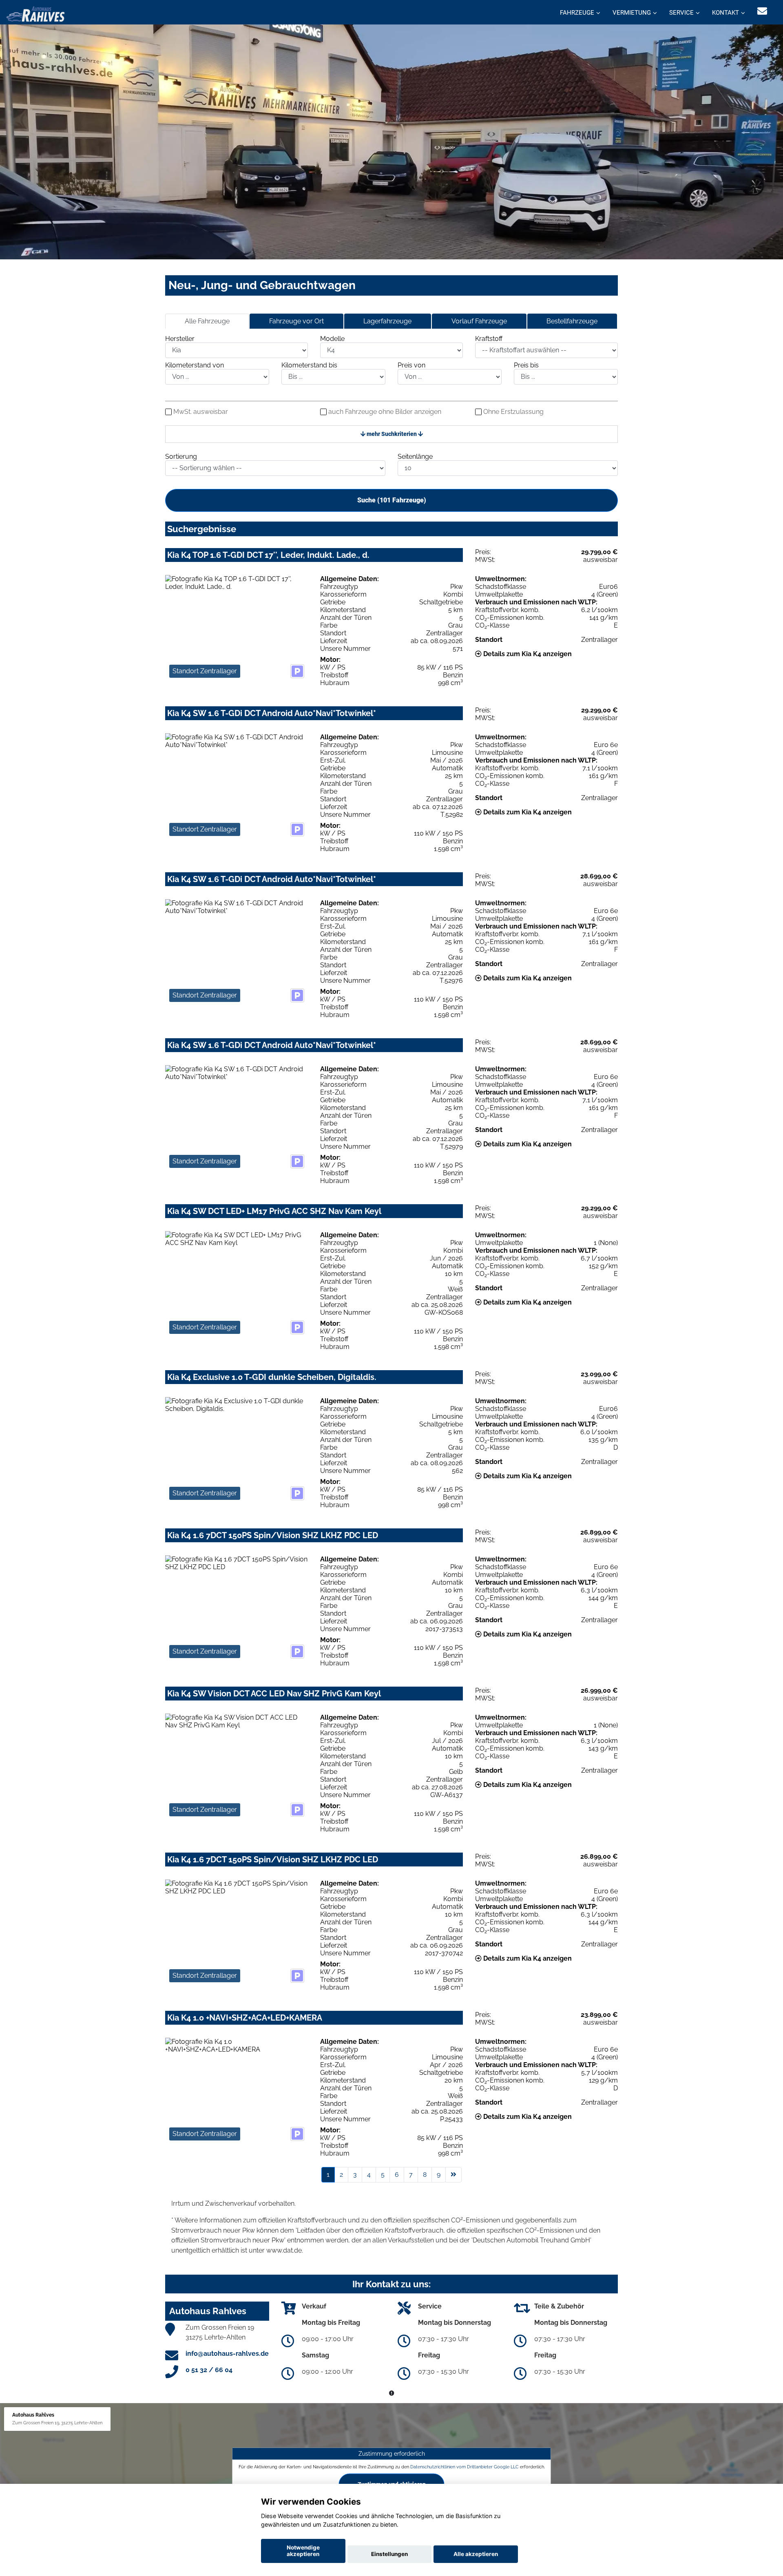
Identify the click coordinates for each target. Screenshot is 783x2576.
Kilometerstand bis (309, 365)
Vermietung (632, 13)
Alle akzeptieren (476, 2554)
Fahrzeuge (577, 13)
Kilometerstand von (195, 365)
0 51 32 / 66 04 (209, 2370)
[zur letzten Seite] (453, 2175)
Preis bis (526, 365)
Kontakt (725, 13)
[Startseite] (35, 13)
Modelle (332, 339)
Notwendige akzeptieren (303, 2551)
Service (681, 13)
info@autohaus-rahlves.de (227, 2354)
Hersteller (180, 339)
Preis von (411, 365)
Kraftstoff (489, 339)
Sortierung (181, 457)
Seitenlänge (415, 457)
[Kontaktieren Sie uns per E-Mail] (762, 11)
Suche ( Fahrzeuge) (392, 500)
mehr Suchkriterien (392, 434)
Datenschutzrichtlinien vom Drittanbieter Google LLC (464, 2467)
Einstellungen (389, 2554)
